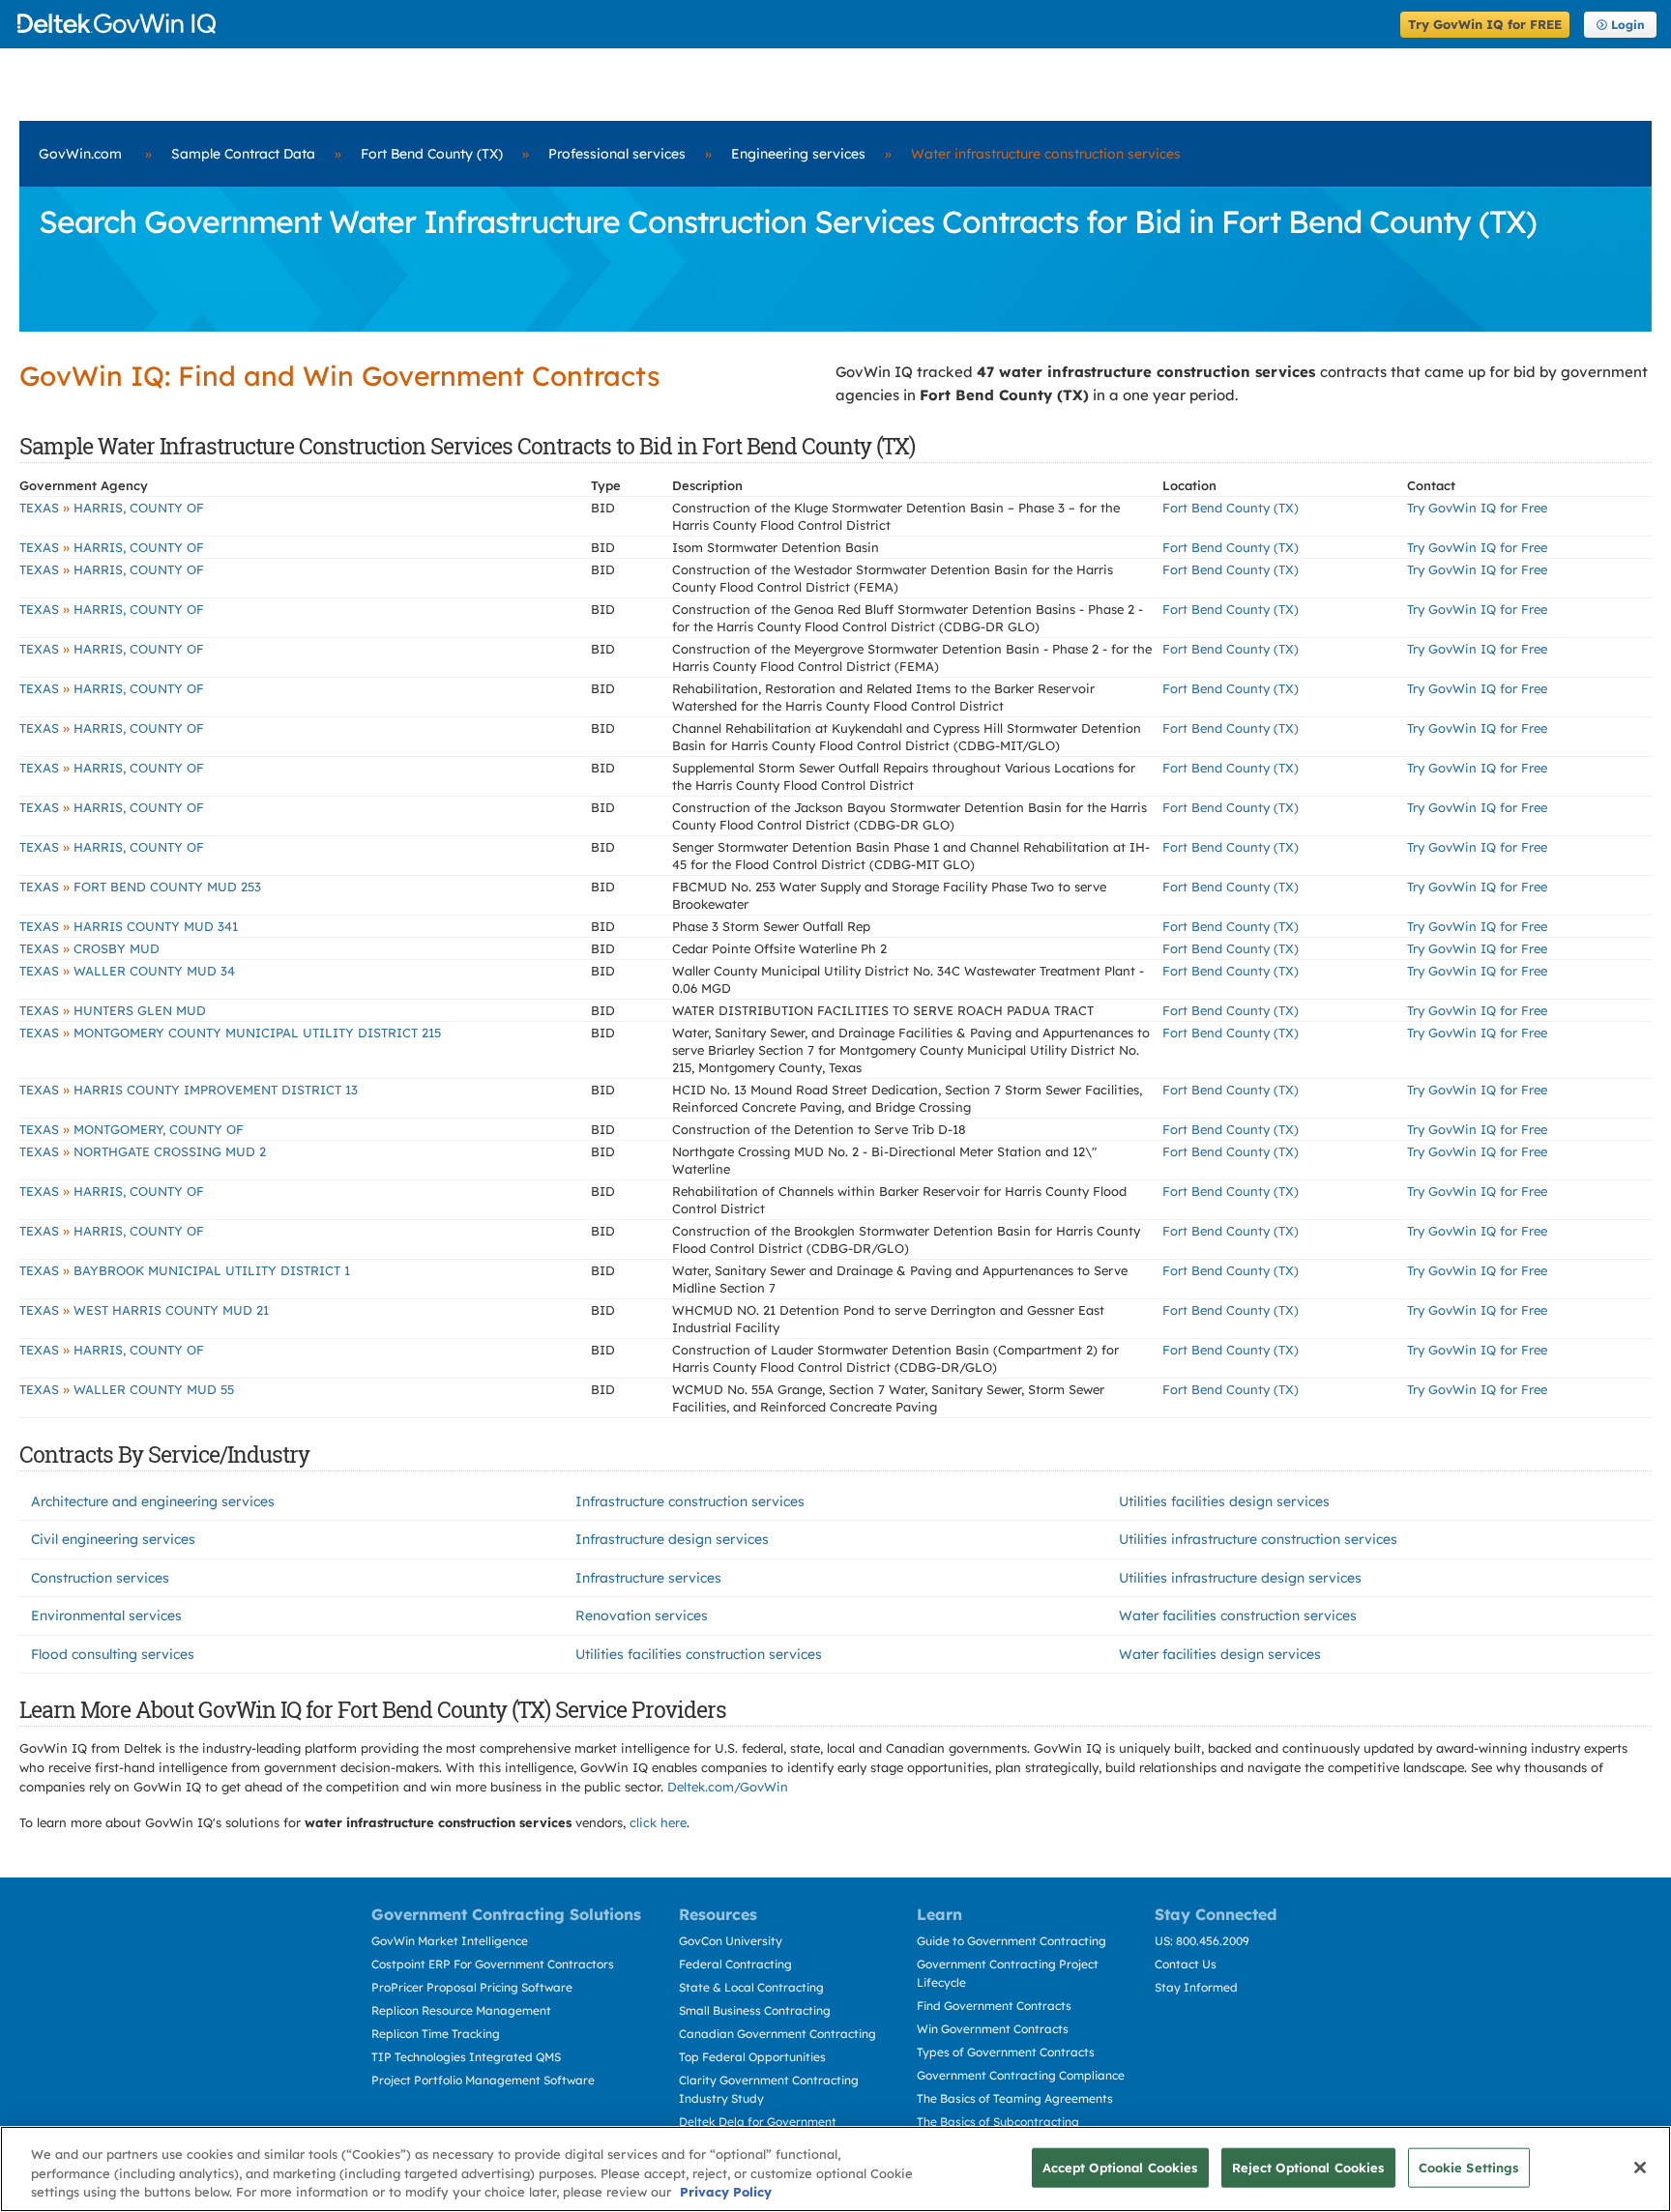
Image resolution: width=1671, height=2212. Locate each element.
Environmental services (106, 1615)
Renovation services (642, 1615)
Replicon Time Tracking (436, 2034)
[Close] (1640, 2168)
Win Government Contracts (993, 2029)
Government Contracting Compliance (1021, 2075)
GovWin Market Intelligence (450, 1941)
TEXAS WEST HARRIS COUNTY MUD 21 (144, 1310)
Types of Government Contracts (1006, 2052)
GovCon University (731, 1941)
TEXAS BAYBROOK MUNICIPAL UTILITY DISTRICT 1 (185, 1270)
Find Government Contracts (994, 2006)
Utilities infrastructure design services (1240, 1578)
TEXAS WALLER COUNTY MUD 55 (127, 1389)
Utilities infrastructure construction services (1258, 1539)
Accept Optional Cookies (1120, 2167)
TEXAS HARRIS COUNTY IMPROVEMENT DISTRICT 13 (189, 1090)
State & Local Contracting (751, 1987)
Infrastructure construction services (690, 1501)
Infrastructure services (648, 1578)
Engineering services (798, 154)
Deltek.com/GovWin (728, 1787)
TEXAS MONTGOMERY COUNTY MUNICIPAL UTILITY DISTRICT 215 (230, 1033)
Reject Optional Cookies (1308, 2167)
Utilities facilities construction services (699, 1654)
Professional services (617, 154)
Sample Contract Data (243, 154)
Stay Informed (1196, 1987)
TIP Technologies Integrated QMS (466, 2057)
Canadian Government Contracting (777, 2034)
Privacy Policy (726, 2192)
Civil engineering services (113, 1539)
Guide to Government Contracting (1011, 1941)
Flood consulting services (113, 1654)
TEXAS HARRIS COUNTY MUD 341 (129, 926)
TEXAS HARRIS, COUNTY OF (112, 508)
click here (658, 1822)
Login (1628, 25)
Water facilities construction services (1238, 1615)
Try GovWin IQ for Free (1477, 508)
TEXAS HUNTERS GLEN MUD (113, 1010)
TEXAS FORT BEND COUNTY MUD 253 (140, 887)
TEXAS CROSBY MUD (89, 948)
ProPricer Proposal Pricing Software (472, 1987)
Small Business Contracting (755, 2010)
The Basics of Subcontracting (998, 2122)
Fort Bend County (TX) (432, 154)
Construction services (100, 1578)
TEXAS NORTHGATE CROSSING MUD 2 (143, 1151)
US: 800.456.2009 (1202, 1941)
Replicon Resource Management (461, 2010)
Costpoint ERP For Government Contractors (493, 1964)
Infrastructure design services (672, 1539)
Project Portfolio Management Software (483, 2080)
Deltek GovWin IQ (703, 24)
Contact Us (1186, 1964)
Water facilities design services (1220, 1654)
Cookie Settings (1469, 2167)
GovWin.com (80, 154)
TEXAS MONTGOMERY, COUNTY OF (132, 1129)
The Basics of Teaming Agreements (1015, 2098)
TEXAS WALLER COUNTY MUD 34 (127, 971)
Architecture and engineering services (153, 1501)
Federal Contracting (735, 1964)
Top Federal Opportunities (752, 2057)
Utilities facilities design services (1224, 1501)
